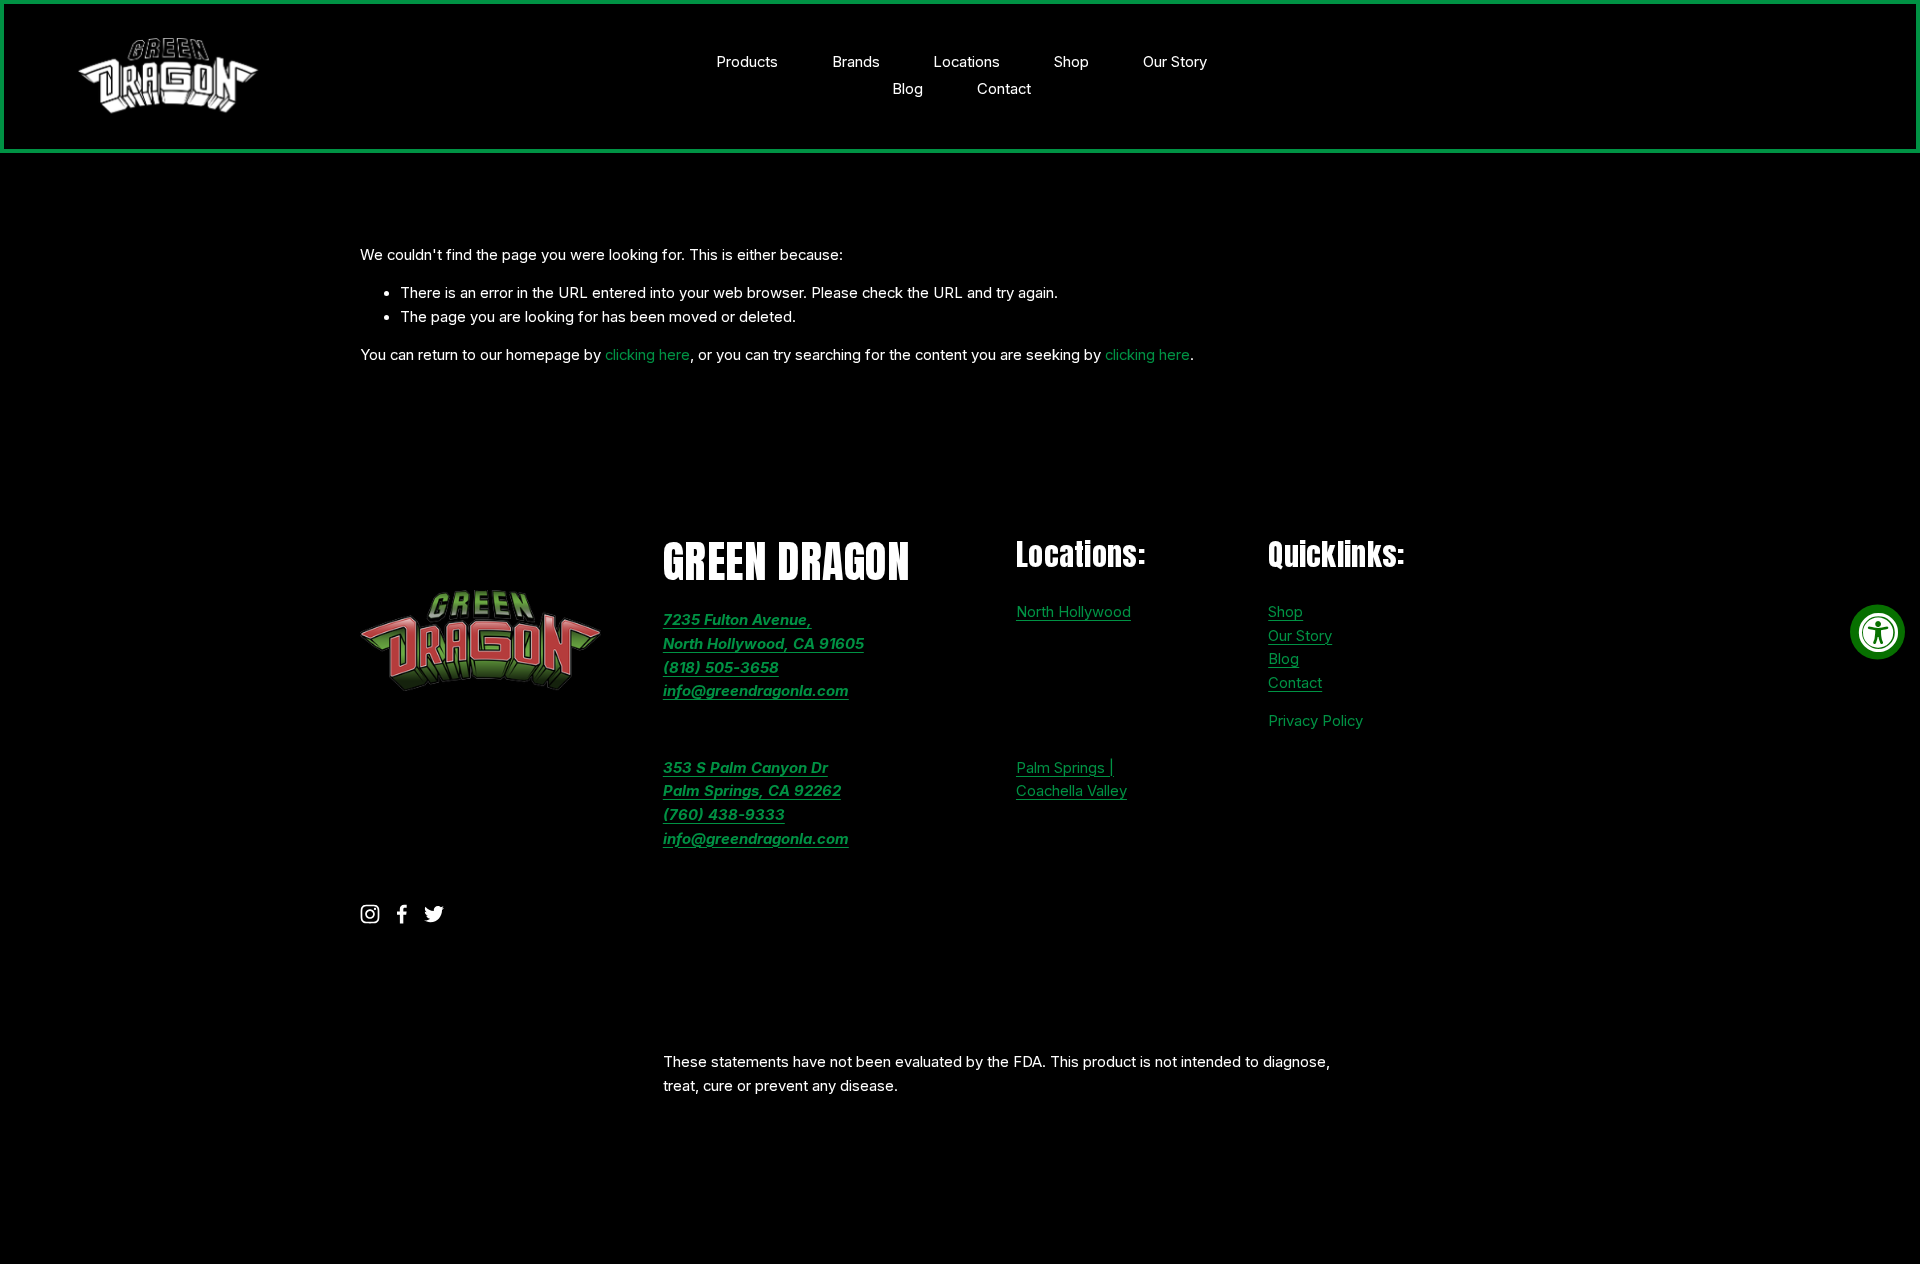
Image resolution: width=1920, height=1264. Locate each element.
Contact (1004, 89)
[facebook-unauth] (402, 914)
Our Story (1175, 62)
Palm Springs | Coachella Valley (1071, 780)
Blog (907, 89)
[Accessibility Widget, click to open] (1877, 632)
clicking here (647, 355)
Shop (1071, 62)
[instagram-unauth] (370, 914)
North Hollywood (1073, 612)
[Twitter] (434, 914)
